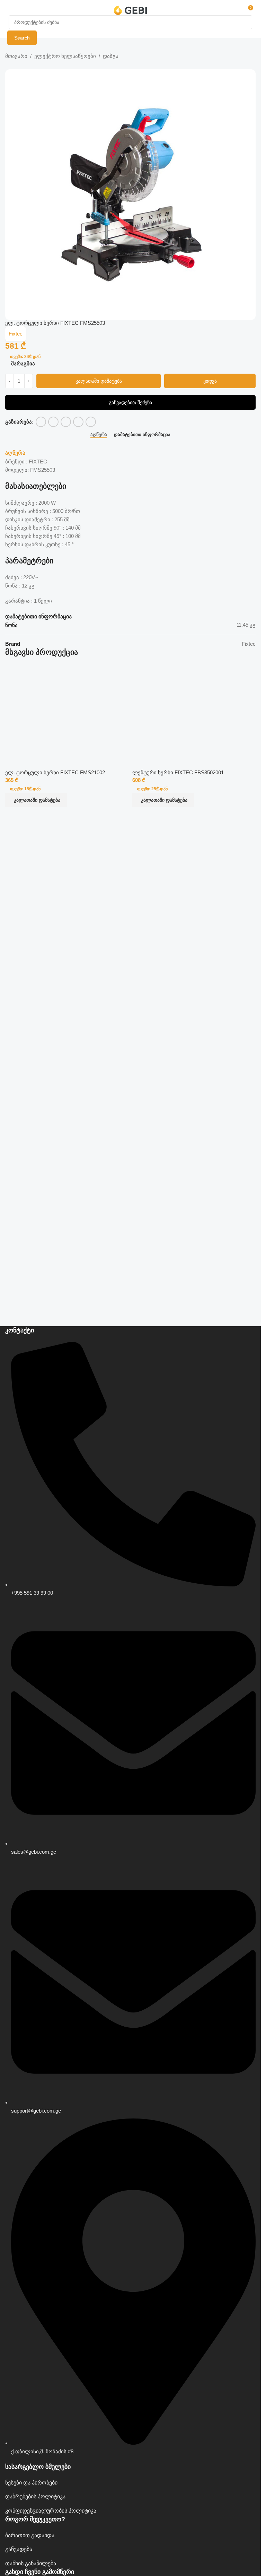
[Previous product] (9, 65)
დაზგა (111, 56)
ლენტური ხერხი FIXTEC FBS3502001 (178, 772)
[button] (36, 800)
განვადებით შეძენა (130, 402)
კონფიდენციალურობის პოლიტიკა (51, 2511)
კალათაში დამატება (99, 381)
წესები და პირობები (31, 2483)
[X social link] (53, 422)
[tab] (99, 434)
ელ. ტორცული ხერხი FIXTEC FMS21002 (55, 772)
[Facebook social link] (41, 422)
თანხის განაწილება (31, 2563)
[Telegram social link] (91, 422)
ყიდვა (210, 381)
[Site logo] (130, 10)
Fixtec (16, 334)
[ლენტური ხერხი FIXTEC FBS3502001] (194, 708)
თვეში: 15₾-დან (25, 789)
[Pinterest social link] (66, 422)
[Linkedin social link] (78, 422)
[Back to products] (18, 65)
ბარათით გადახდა (30, 2535)
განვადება (19, 2549)
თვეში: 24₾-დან (25, 357)
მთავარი (16, 56)
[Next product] (26, 65)
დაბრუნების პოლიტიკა (35, 2496)
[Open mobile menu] (11, 10)
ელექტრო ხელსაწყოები (65, 56)
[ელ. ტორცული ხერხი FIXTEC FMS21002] (67, 708)
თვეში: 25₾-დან (152, 789)
